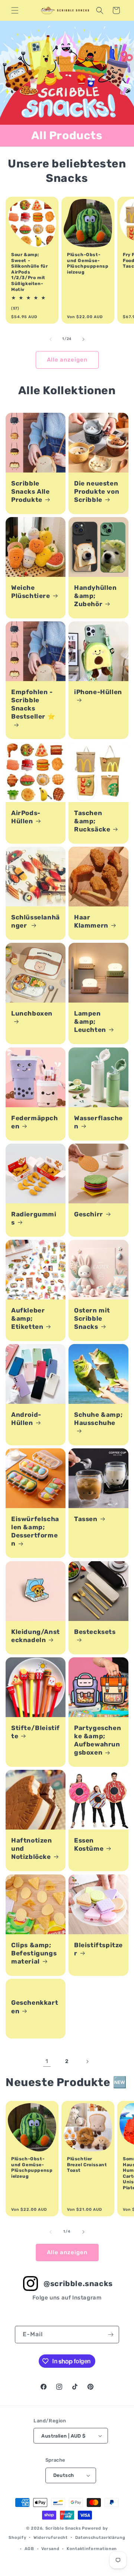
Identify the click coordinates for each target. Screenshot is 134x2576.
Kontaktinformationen (92, 2549)
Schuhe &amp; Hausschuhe (98, 1419)
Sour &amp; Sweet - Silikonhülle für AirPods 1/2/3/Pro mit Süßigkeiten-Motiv (30, 272)
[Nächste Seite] (87, 2062)
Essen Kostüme (89, 1844)
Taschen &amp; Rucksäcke (92, 821)
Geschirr (89, 1214)
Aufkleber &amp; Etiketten (28, 1318)
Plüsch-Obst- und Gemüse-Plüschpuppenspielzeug (88, 263)
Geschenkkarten (35, 2007)
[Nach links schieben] (51, 339)
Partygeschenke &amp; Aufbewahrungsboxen (98, 1740)
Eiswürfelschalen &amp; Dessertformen (35, 1531)
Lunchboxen (32, 1013)
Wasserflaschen (98, 1122)
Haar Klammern (91, 921)
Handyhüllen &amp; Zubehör (95, 596)
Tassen (86, 1519)
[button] (15, 10)
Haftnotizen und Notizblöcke (32, 1848)
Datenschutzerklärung (100, 2538)
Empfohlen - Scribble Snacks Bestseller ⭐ (33, 704)
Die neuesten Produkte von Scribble (97, 491)
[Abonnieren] (111, 2335)
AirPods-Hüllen (26, 817)
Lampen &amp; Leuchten (90, 1021)
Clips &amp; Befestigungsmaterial (34, 1953)
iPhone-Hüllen (98, 692)
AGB (29, 2549)
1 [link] (47, 2061)
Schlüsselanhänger (36, 921)
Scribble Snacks (63, 2528)
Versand (50, 2549)
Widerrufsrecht (51, 2538)
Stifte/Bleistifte (36, 1732)
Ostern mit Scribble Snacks (92, 1318)
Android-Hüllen (26, 1419)
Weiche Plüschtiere (31, 592)
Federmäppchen (35, 1122)
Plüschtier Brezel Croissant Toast (87, 2165)
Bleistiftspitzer (98, 1949)
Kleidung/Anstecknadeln (36, 1636)
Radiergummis (34, 1218)
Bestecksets (95, 1632)
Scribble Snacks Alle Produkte (31, 491)
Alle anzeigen (67, 360)
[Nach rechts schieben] (83, 339)
